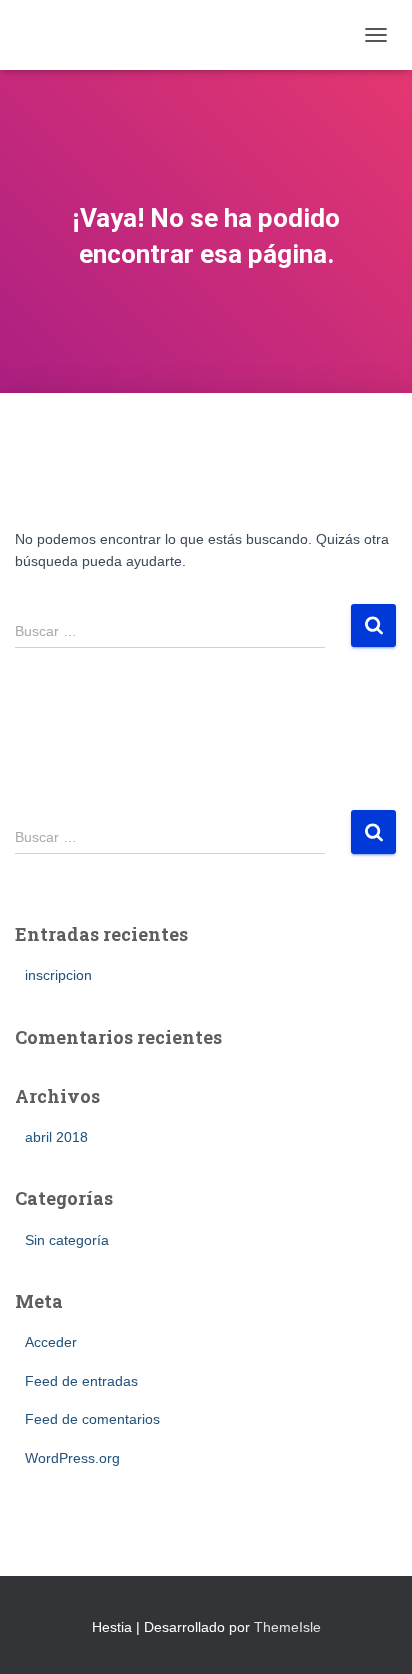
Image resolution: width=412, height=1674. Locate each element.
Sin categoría (67, 1240)
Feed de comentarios (92, 1419)
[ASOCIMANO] (97, 35)
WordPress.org (72, 1458)
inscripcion (58, 975)
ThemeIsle (287, 1627)
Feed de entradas (81, 1381)
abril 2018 (56, 1137)
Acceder (51, 1342)
